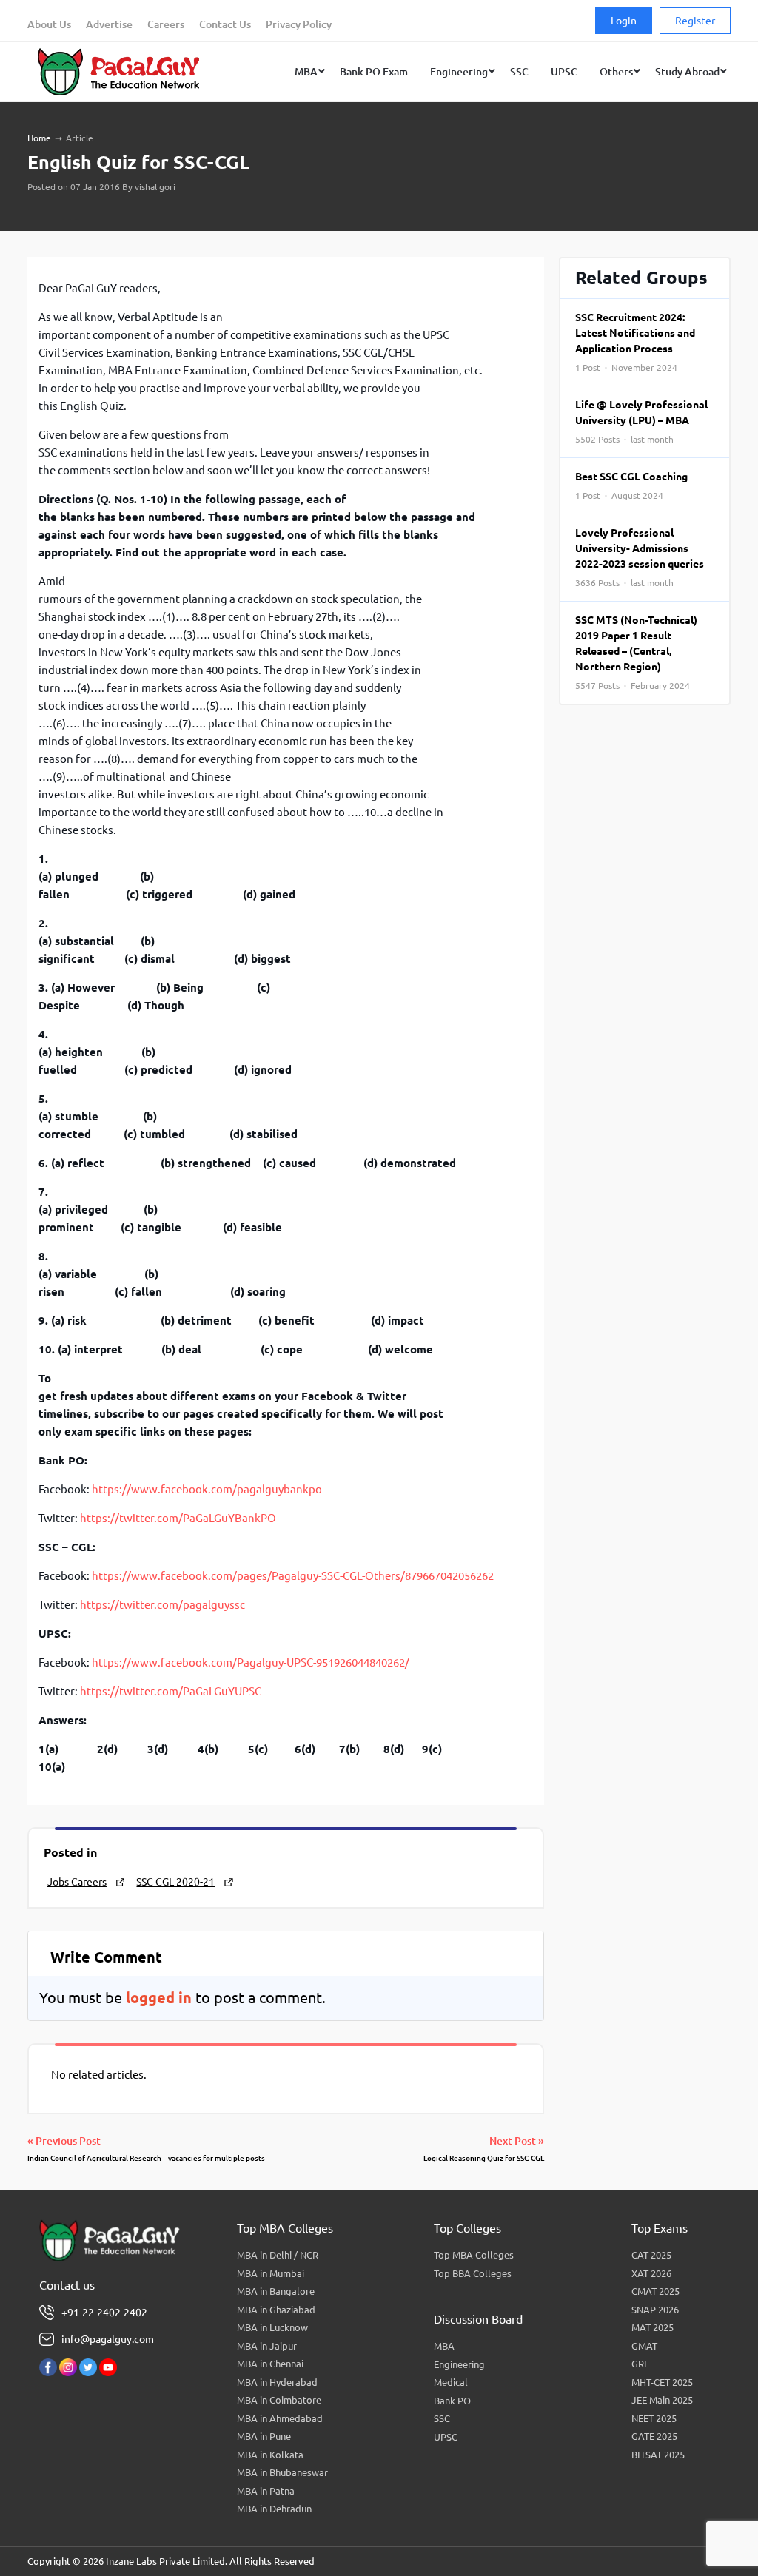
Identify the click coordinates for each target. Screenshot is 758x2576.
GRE (640, 2364)
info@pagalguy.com (108, 2339)
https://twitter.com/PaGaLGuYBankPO (178, 1518)
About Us (49, 24)
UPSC (446, 2437)
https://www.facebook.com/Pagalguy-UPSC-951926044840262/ (251, 1662)
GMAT (644, 2346)
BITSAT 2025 (658, 2455)
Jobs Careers (77, 1882)
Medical (451, 2382)
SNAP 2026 (655, 2310)
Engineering (459, 2364)
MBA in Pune (264, 2436)
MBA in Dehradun (274, 2509)
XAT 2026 (651, 2273)
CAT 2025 (651, 2255)
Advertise (109, 24)
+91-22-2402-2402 (104, 2313)
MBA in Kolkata (270, 2455)
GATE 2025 (654, 2436)
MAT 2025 (653, 2327)
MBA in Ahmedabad (280, 2418)
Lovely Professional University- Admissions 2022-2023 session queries (640, 557)
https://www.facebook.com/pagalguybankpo (207, 1489)
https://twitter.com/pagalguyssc (162, 1605)
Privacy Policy (299, 24)
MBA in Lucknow (272, 2327)
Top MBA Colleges (474, 2255)
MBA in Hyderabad (277, 2382)
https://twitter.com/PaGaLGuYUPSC (171, 1691)
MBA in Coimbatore (279, 2400)
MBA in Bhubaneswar (282, 2472)
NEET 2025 (654, 2418)
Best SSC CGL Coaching (631, 485)
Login (624, 21)
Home (39, 138)
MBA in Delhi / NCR (278, 2255)
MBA (444, 2346)
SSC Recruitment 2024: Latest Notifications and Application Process (635, 342)
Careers (166, 24)
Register (695, 21)
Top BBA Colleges (473, 2273)
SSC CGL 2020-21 (175, 1882)
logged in (159, 1998)
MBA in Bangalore (276, 2291)
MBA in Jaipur (267, 2346)
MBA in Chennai (270, 2364)
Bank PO (452, 2401)
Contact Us (225, 24)
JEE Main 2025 (662, 2400)
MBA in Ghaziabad (276, 2310)
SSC (442, 2418)
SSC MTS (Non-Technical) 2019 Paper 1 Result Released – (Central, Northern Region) (636, 652)
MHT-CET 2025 (662, 2382)
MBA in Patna (266, 2491)
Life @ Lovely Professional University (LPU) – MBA (641, 421)
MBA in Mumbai (271, 2273)
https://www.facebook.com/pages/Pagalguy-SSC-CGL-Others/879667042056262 (293, 1576)
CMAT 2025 (655, 2291)
